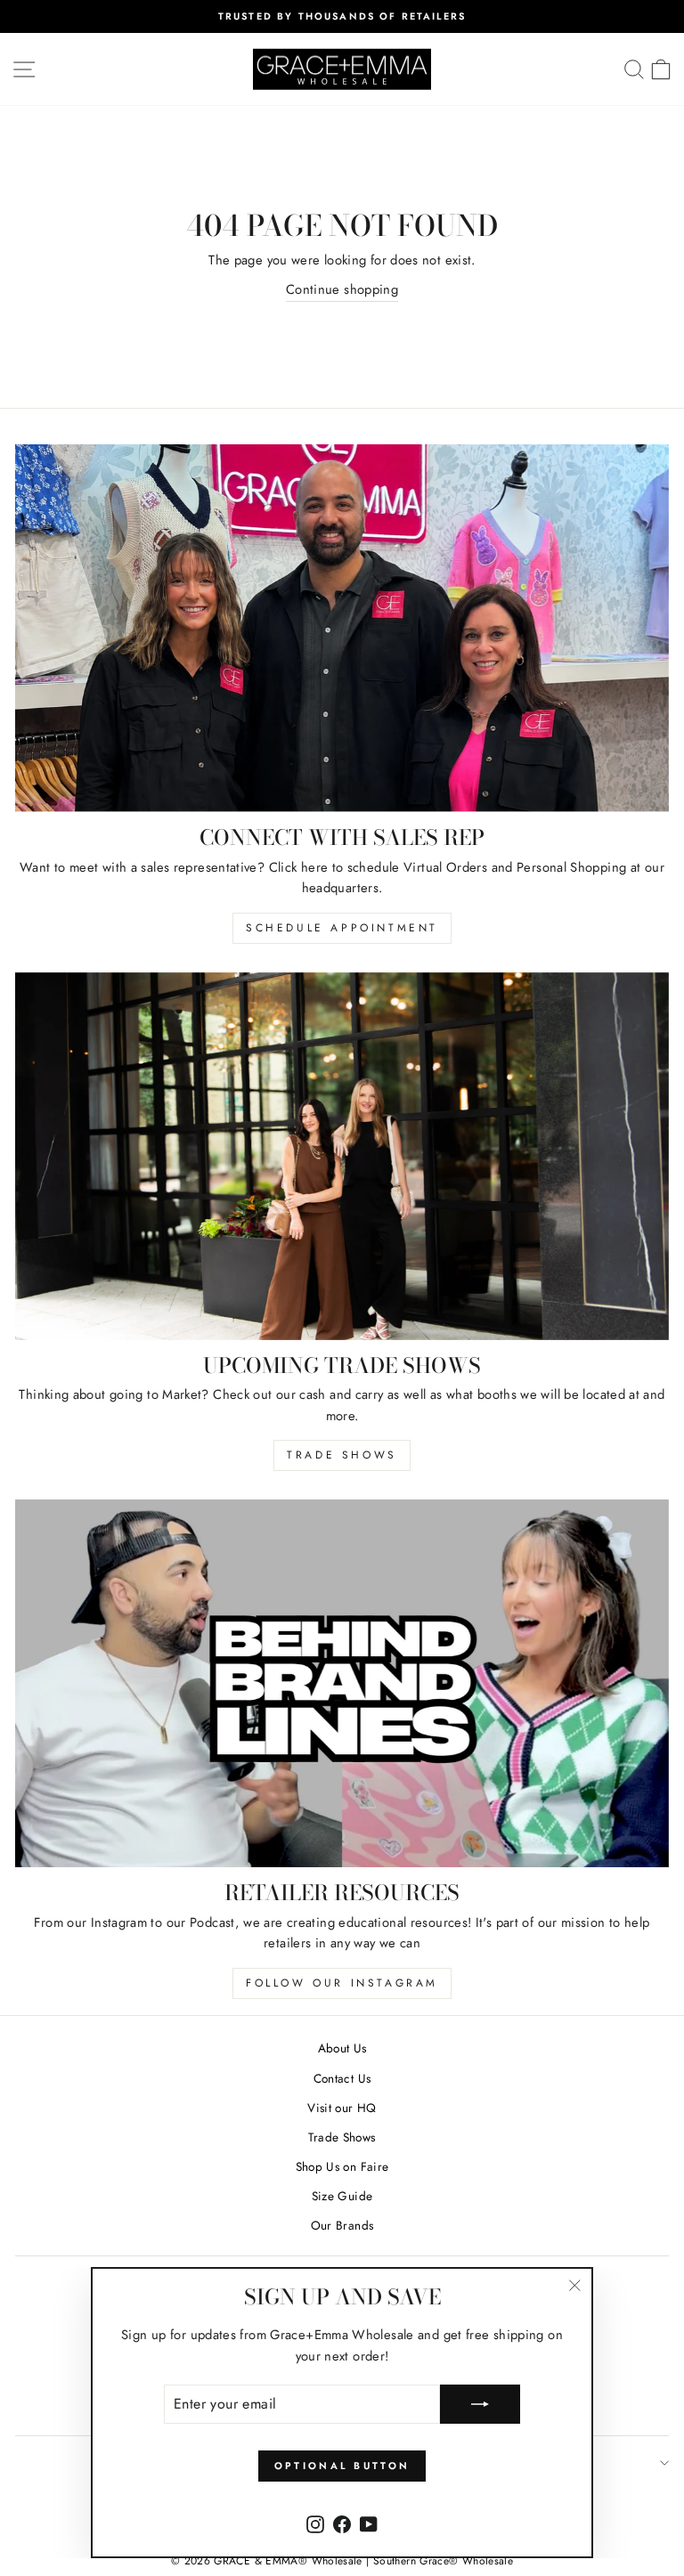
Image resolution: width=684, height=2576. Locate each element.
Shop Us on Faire (342, 2166)
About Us (342, 2048)
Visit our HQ (342, 2108)
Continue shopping (342, 289)
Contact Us (342, 2078)
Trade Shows (342, 1455)
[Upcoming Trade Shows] (342, 1156)
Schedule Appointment (342, 928)
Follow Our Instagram (342, 1983)
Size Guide (342, 2196)
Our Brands (342, 2225)
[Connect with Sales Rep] (342, 628)
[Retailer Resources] (342, 1683)
